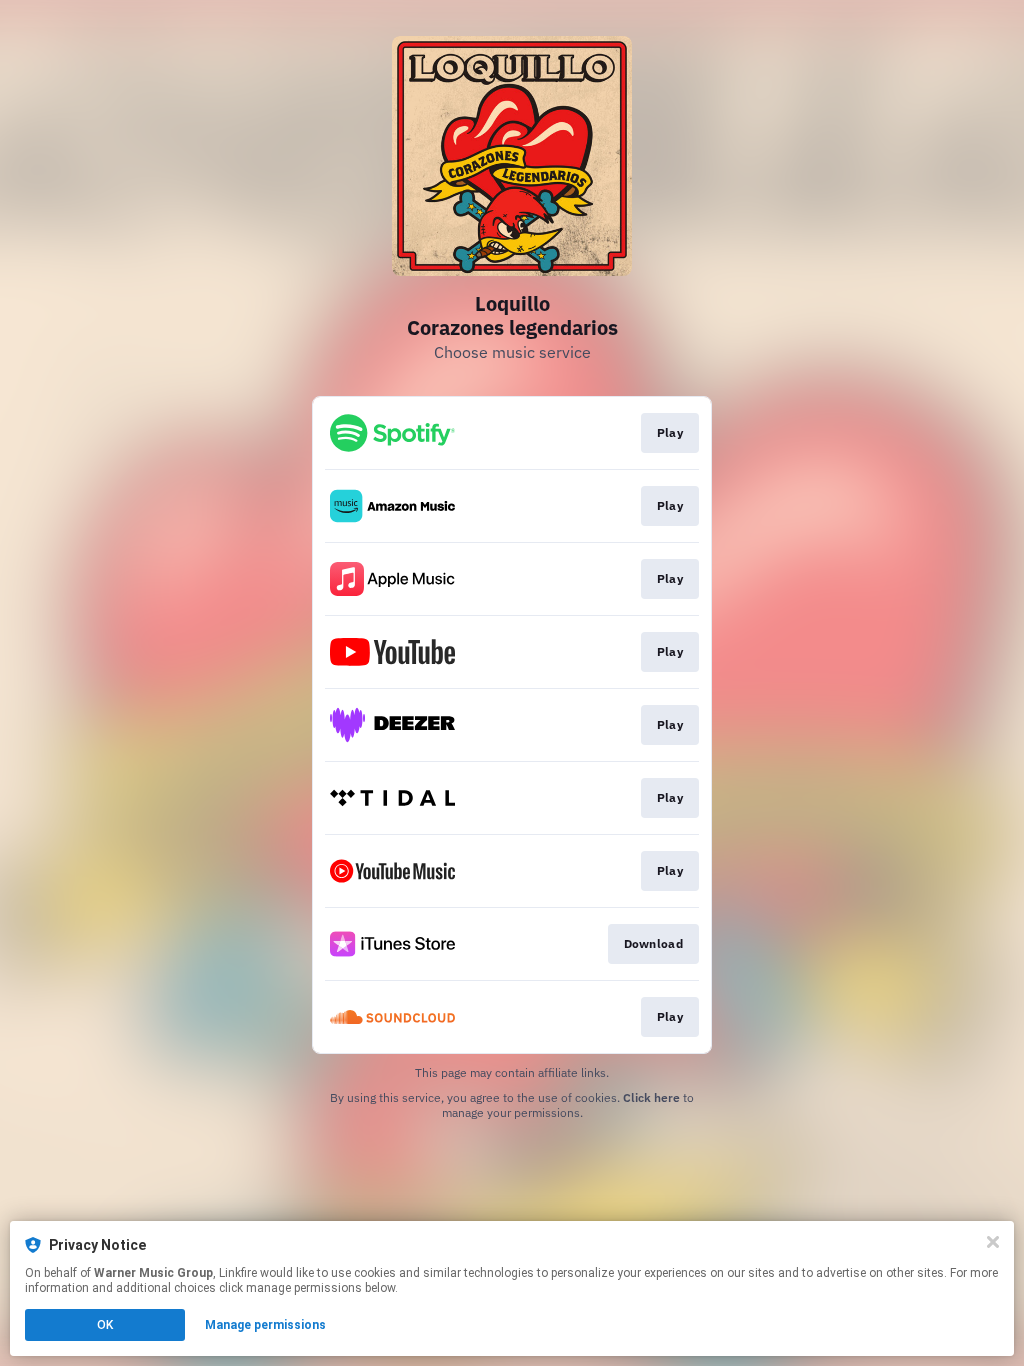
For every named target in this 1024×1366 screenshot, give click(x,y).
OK (105, 1325)
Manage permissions (265, 1325)
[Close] (993, 1242)
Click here (651, 1097)
